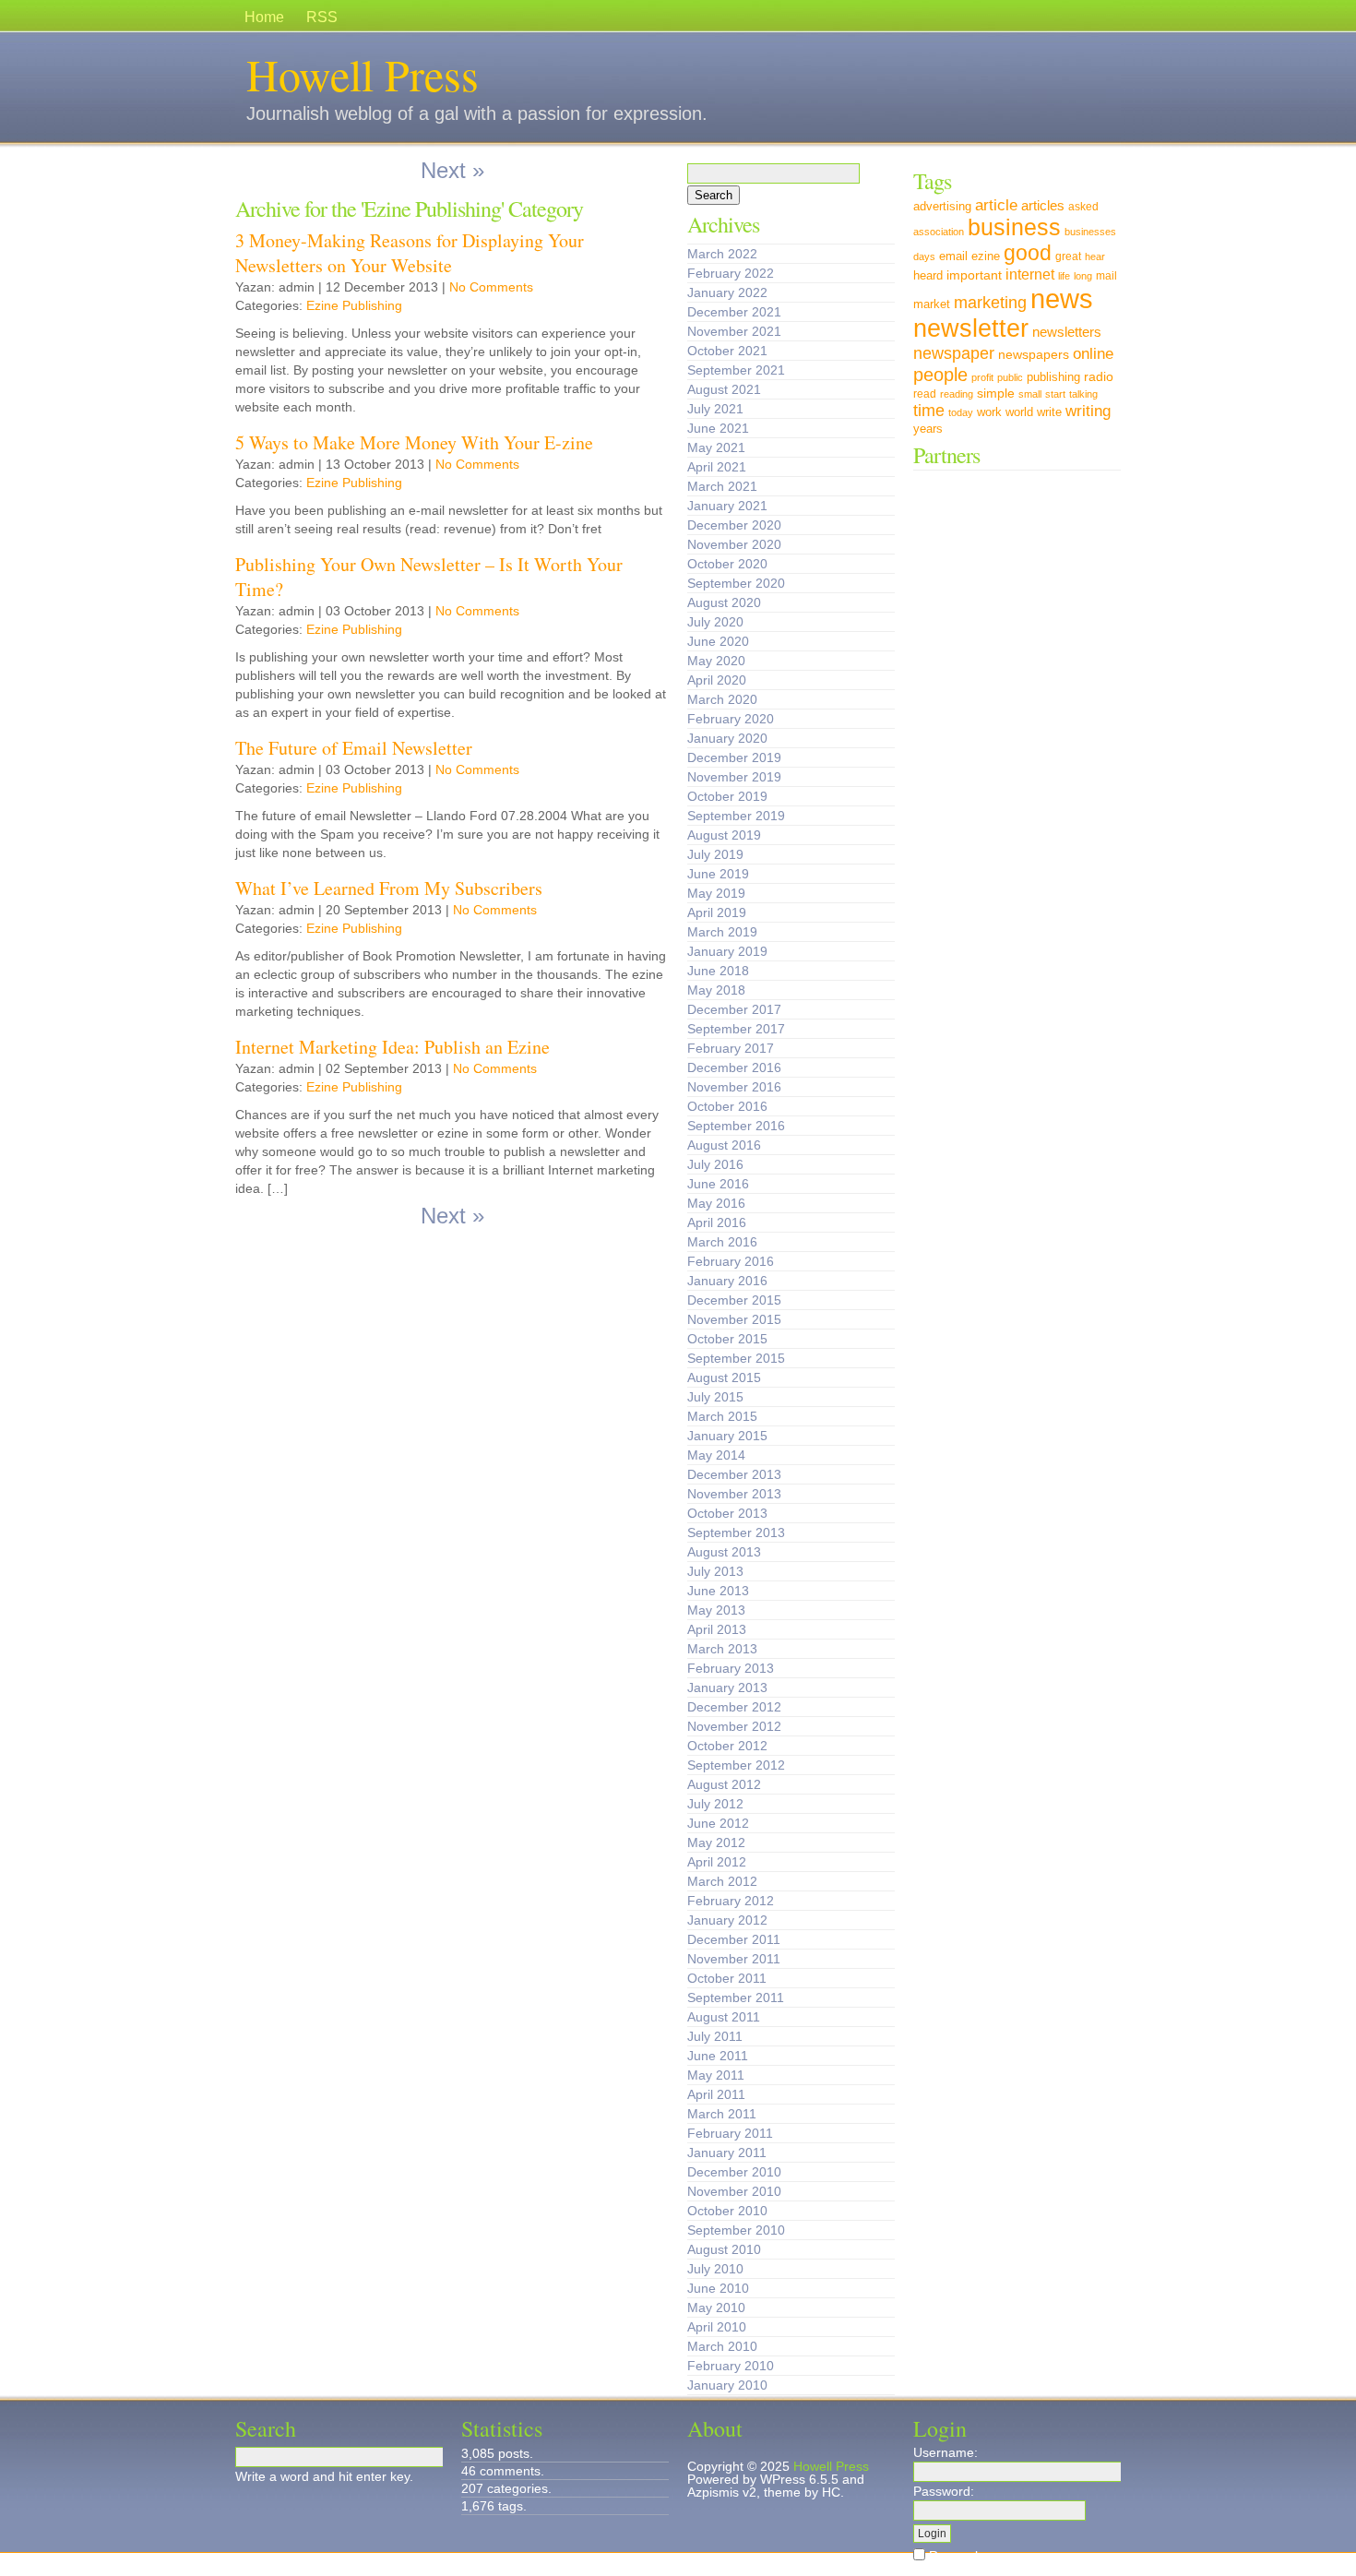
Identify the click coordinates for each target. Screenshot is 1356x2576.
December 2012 (734, 1707)
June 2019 (718, 874)
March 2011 (722, 2114)
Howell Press (363, 74)
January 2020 (727, 738)
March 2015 (722, 1416)
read (925, 394)
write (1049, 412)
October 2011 (727, 1978)
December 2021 (734, 312)
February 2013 (731, 1668)
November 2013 (734, 1494)
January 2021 (727, 506)
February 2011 (730, 2133)
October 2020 (727, 564)
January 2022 (727, 292)
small (1030, 394)
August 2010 (724, 2249)
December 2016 (734, 1067)
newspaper (954, 353)
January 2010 (727, 2385)
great (1068, 256)
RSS (322, 17)
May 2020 (716, 661)
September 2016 (736, 1126)
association (939, 232)
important (974, 275)
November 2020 (734, 544)
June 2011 (718, 2056)
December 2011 (734, 1939)
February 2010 (731, 2366)
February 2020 (731, 719)
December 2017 (734, 1009)
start (1055, 394)
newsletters (1067, 332)
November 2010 (734, 2191)
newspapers (1034, 354)
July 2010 (715, 2269)
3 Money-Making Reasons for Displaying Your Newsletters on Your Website (410, 253)
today (961, 412)
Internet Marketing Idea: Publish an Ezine (393, 1047)
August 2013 (724, 1552)
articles (1043, 206)
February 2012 (731, 1901)
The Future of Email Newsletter (354, 748)
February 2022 (731, 273)
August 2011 (724, 2017)
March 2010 (722, 2346)
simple (996, 393)
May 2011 (716, 2075)
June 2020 (718, 641)
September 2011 (736, 1998)
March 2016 (722, 1242)
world (1019, 412)
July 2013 (715, 1571)
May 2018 (716, 990)
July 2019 (715, 854)
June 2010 (718, 2288)
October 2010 (727, 2211)
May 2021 (716, 447)
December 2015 (734, 1300)
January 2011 (727, 2153)
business (1014, 227)
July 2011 (715, 2036)
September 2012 (736, 1765)
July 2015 (715, 1397)
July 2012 (715, 1804)
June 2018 (718, 971)
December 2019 (734, 757)
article (996, 205)
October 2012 (727, 1746)
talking (1083, 394)
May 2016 (716, 1203)
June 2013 (718, 1591)
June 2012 (718, 1823)
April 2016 (717, 1222)
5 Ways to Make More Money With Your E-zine (414, 442)
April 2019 (717, 912)
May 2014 (716, 1455)
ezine (986, 256)
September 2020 (736, 583)
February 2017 (731, 1048)
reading (957, 394)
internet (1030, 274)
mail (1106, 276)
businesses (1090, 232)
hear (1095, 256)
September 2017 (736, 1029)
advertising (942, 207)
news (1062, 298)
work (989, 412)
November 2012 (734, 1726)
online (1093, 353)
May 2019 (716, 893)
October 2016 (727, 1106)
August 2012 (724, 1784)
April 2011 (716, 2094)
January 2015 (727, 1436)
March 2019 (722, 932)
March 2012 (722, 1881)
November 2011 (734, 1959)
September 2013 (736, 1532)
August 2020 (724, 602)
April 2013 (717, 1629)
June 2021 (718, 428)
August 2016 (724, 1145)
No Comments (491, 287)
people (940, 374)
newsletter (971, 328)
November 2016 (734, 1087)
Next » (452, 170)
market (932, 304)
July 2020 (715, 622)
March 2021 (722, 486)
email (953, 256)
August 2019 (724, 835)
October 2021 (727, 351)
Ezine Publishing (354, 305)
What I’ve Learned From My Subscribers (389, 888)
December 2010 (734, 2172)
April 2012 (717, 1862)
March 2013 (722, 1649)
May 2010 (716, 2308)
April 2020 (717, 680)
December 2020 (734, 525)
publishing (1053, 377)
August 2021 (724, 389)
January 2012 (727, 1920)
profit (982, 377)
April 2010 (717, 2327)
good (1028, 253)
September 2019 (736, 816)
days (924, 256)
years (928, 429)
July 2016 (715, 1164)
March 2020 (722, 699)
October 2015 (727, 1339)
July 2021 (715, 409)
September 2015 (736, 1358)
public (1010, 377)
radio (1099, 376)
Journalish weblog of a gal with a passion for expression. (477, 113)
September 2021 (736, 370)
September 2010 (736, 2230)
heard (928, 276)
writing (1088, 411)
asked (1083, 207)
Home (264, 17)
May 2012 (716, 1843)
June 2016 (718, 1184)
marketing (990, 302)
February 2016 (731, 1261)
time (929, 410)
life (1064, 276)
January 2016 (727, 1281)
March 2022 (722, 254)
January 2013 (727, 1688)
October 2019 (727, 796)
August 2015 (724, 1377)
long (1083, 276)
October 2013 (727, 1513)
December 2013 (734, 1474)
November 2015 (734, 1319)
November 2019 (734, 777)
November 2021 (734, 331)
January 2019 (727, 951)
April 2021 (717, 467)
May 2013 (716, 1610)
